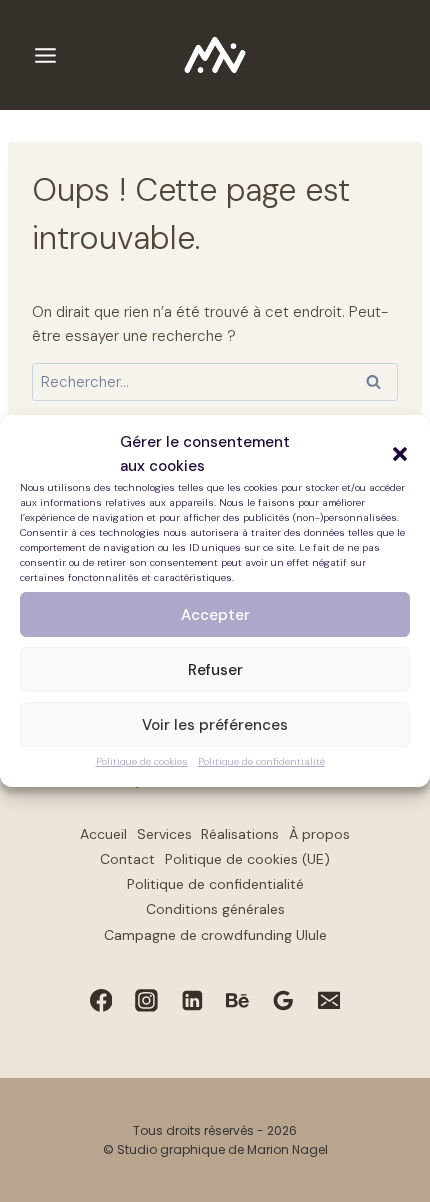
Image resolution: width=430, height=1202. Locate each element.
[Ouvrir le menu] (45, 55)
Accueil (103, 834)
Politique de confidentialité (261, 761)
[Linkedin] (192, 1000)
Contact (127, 859)
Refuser (215, 670)
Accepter (215, 615)
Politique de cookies (142, 761)
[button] (400, 454)
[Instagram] (147, 1000)
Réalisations (240, 834)
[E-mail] (329, 1000)
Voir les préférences (215, 725)
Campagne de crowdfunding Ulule (215, 935)
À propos (319, 834)
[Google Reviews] (284, 1000)
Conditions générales (215, 909)
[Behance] (238, 1000)
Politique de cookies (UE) (247, 859)
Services (164, 834)
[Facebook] (101, 1000)
